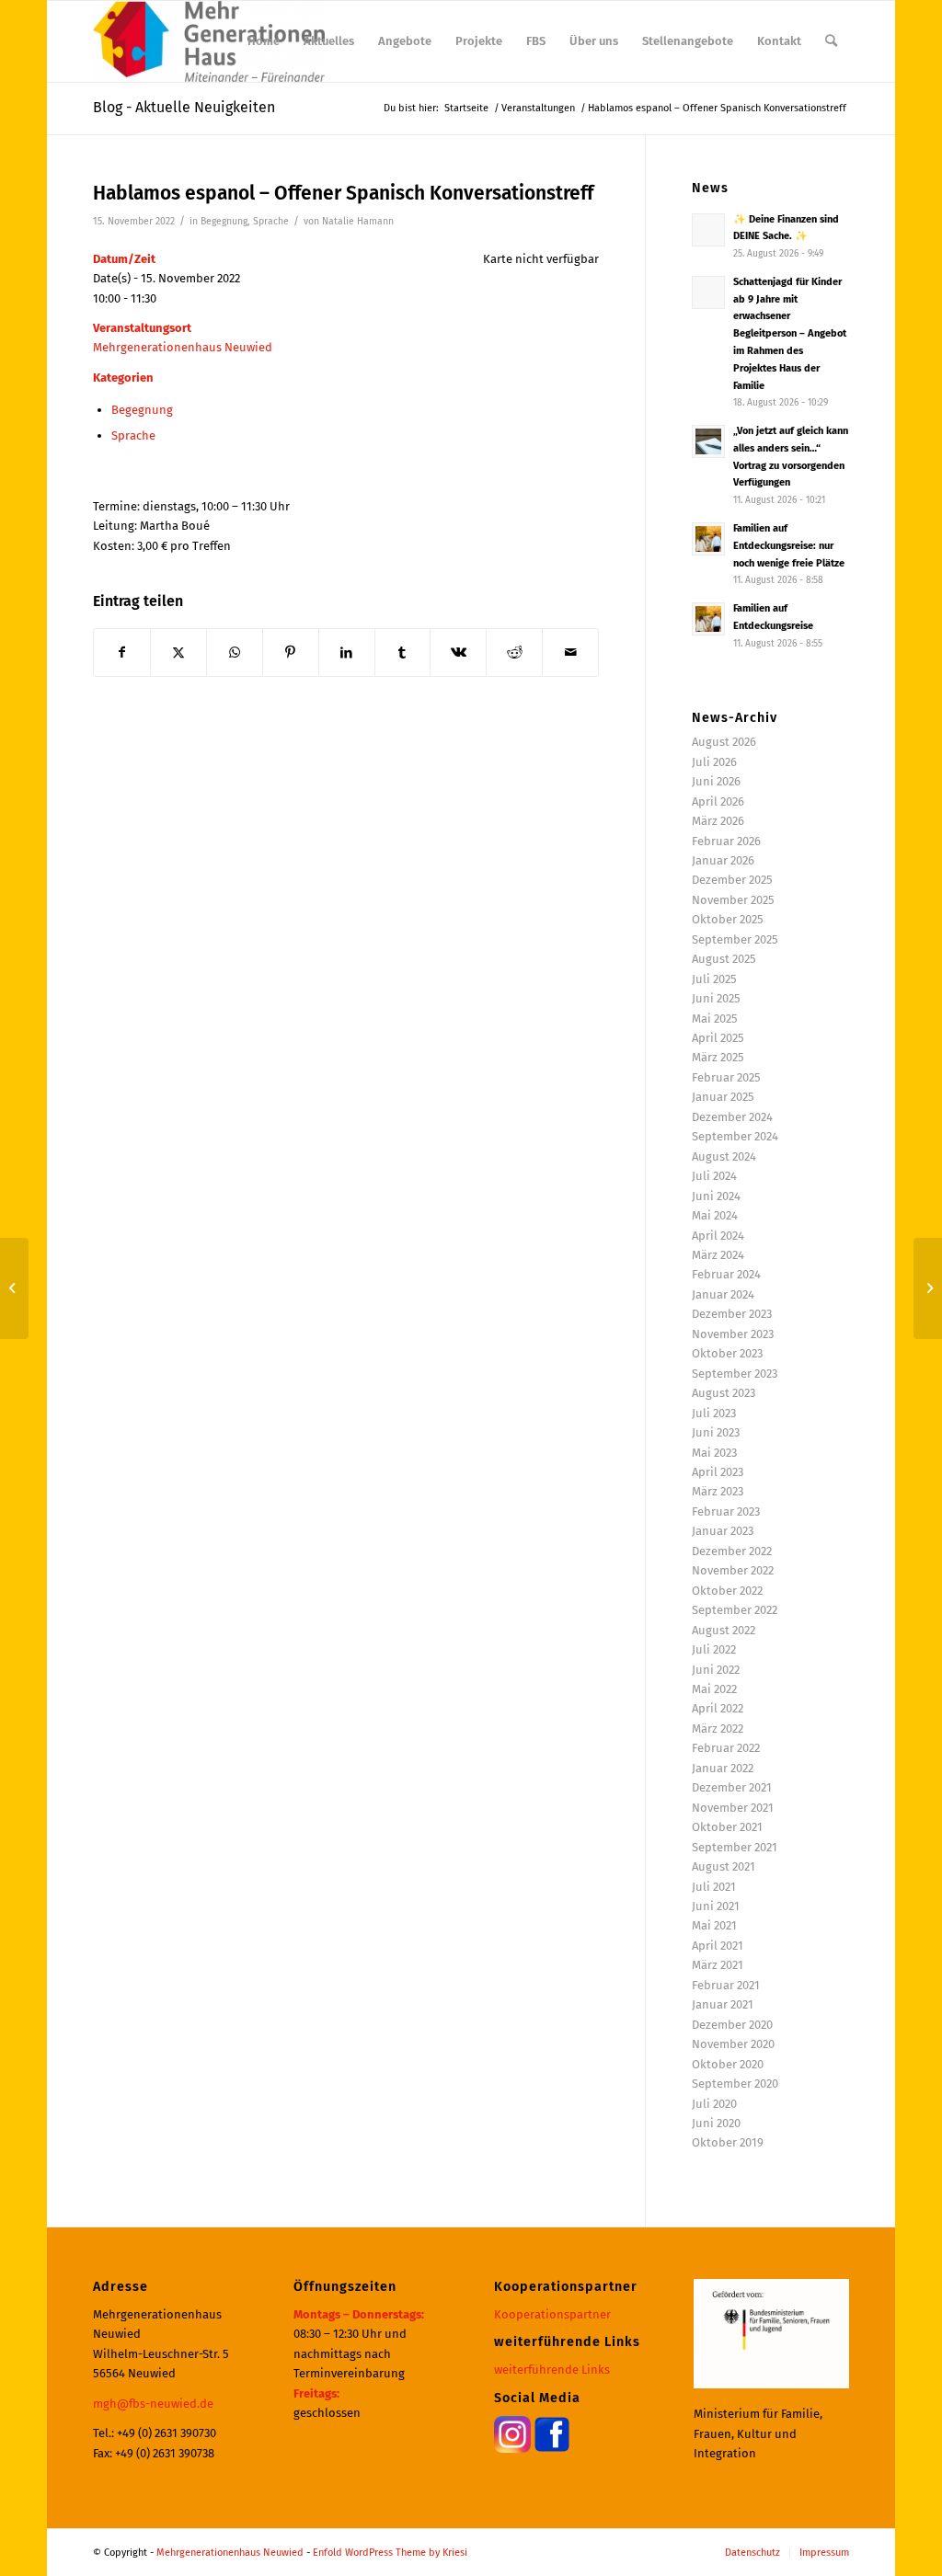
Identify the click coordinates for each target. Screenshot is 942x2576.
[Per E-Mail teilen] (570, 653)
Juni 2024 (716, 1196)
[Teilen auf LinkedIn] (347, 653)
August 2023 (724, 1393)
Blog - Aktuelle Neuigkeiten (184, 107)
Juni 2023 (716, 1432)
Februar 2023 (726, 1511)
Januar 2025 (723, 1097)
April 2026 (718, 801)
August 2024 (724, 1156)
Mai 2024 (715, 1215)
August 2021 (724, 1866)
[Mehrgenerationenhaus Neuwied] (208, 41)
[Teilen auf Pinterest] (291, 653)
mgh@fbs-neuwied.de (153, 2404)
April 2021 (718, 1946)
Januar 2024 (723, 1294)
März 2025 (718, 1057)
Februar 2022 (726, 1748)
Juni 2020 (716, 2123)
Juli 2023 (714, 1413)
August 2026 (724, 742)
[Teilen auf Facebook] (122, 653)
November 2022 (733, 1570)
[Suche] (831, 41)
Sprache (271, 221)
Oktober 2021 (727, 1827)
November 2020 (733, 2044)
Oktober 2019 (728, 2142)
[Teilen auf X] (178, 653)
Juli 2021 (714, 1887)
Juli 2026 (714, 762)
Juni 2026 (716, 781)
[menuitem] (264, 41)
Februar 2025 (726, 1077)
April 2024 (718, 1236)
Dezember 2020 (732, 2025)
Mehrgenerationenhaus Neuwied (183, 347)
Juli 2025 (714, 979)
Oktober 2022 (727, 1591)
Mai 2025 (715, 1019)
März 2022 (718, 1729)
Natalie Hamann (358, 221)
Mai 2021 (714, 1925)
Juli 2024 (714, 1176)
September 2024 (735, 1136)
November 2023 (733, 1334)
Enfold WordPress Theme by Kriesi (390, 2553)
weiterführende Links (552, 2370)
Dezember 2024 (732, 1117)
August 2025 (724, 959)
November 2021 (733, 1808)
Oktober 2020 (728, 2064)
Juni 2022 (716, 1670)
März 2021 (718, 1965)
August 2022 (724, 1630)
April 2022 (718, 1708)
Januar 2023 (723, 1531)
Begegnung (224, 221)
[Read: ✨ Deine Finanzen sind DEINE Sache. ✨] (708, 230)
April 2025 (718, 1038)
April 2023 (718, 1472)
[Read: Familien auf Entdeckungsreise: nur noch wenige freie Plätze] (708, 539)
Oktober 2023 (727, 1353)
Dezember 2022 (732, 1551)
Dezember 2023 (732, 1314)
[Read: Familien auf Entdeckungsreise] (708, 619)
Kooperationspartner (552, 2314)
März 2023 (718, 1491)
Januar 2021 (723, 2004)
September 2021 (735, 1847)
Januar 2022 (723, 1768)
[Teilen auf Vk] (458, 653)
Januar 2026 (723, 860)
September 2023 (735, 1374)
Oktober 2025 (728, 919)
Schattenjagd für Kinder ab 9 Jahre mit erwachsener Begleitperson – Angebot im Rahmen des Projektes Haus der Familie (790, 334)
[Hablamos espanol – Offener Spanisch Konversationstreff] (14, 1288)
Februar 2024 (726, 1274)
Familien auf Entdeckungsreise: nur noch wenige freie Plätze (789, 546)
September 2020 (735, 2084)
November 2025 (733, 900)
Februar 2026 (726, 841)
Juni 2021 (716, 1906)
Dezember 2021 (732, 1787)
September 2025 (735, 939)
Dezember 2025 (732, 880)
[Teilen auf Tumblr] (403, 653)
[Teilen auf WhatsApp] (235, 653)
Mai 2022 (714, 1689)
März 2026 (718, 821)
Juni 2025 (716, 998)
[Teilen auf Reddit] (514, 653)
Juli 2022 (714, 1649)
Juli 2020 (714, 2104)
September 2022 (735, 1610)
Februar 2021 (726, 1985)
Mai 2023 (714, 1453)
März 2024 (718, 1255)
